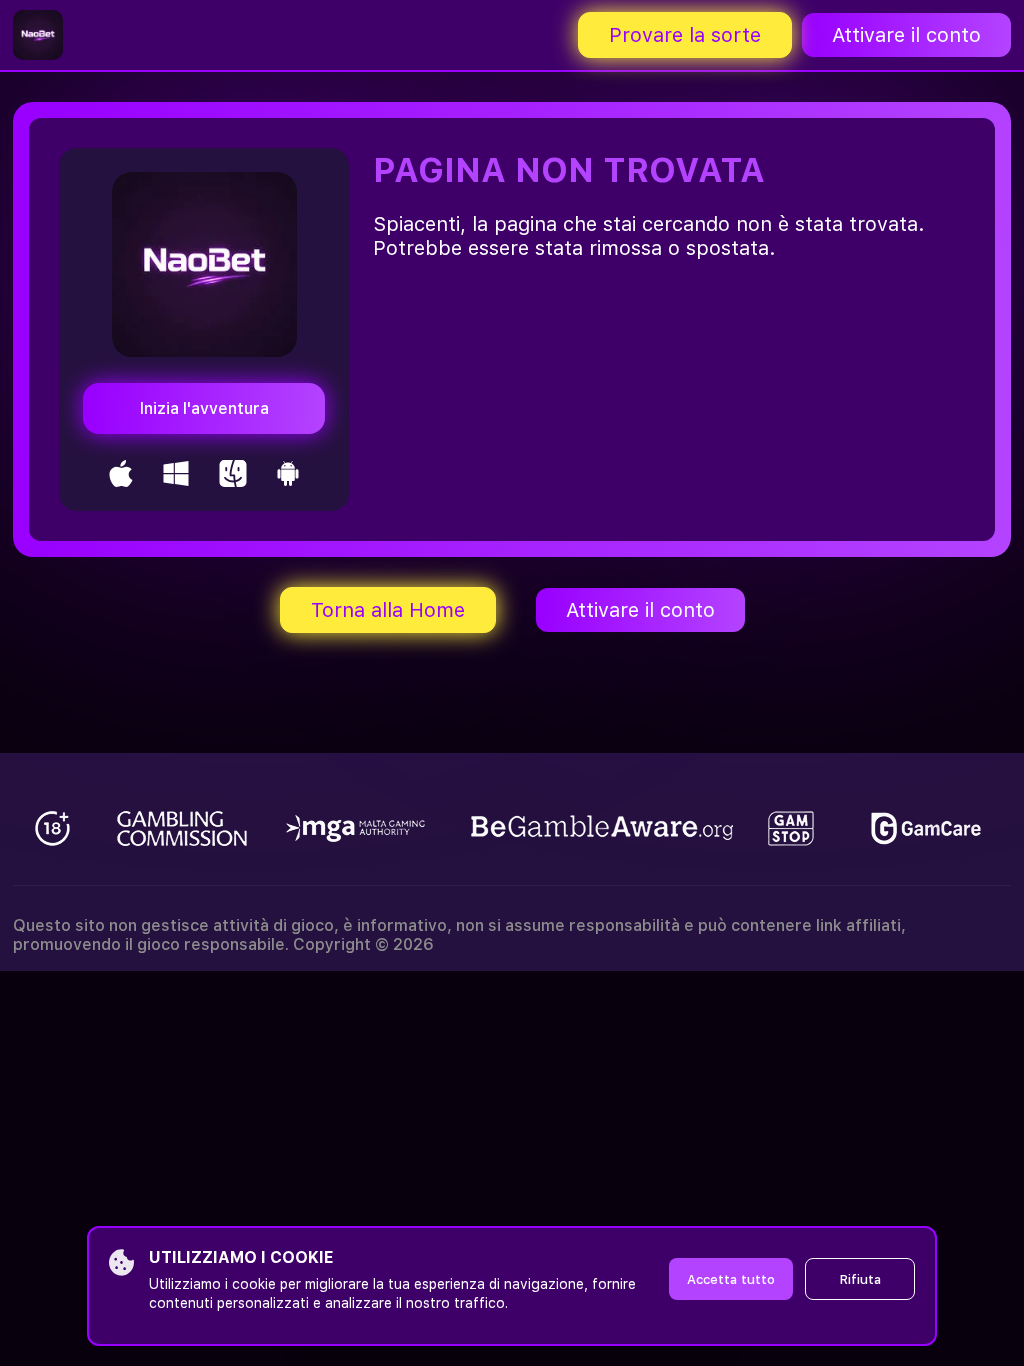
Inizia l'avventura (204, 408)
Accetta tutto (731, 1279)
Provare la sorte (685, 35)
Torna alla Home (388, 610)
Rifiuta (860, 1279)
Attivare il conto (906, 35)
